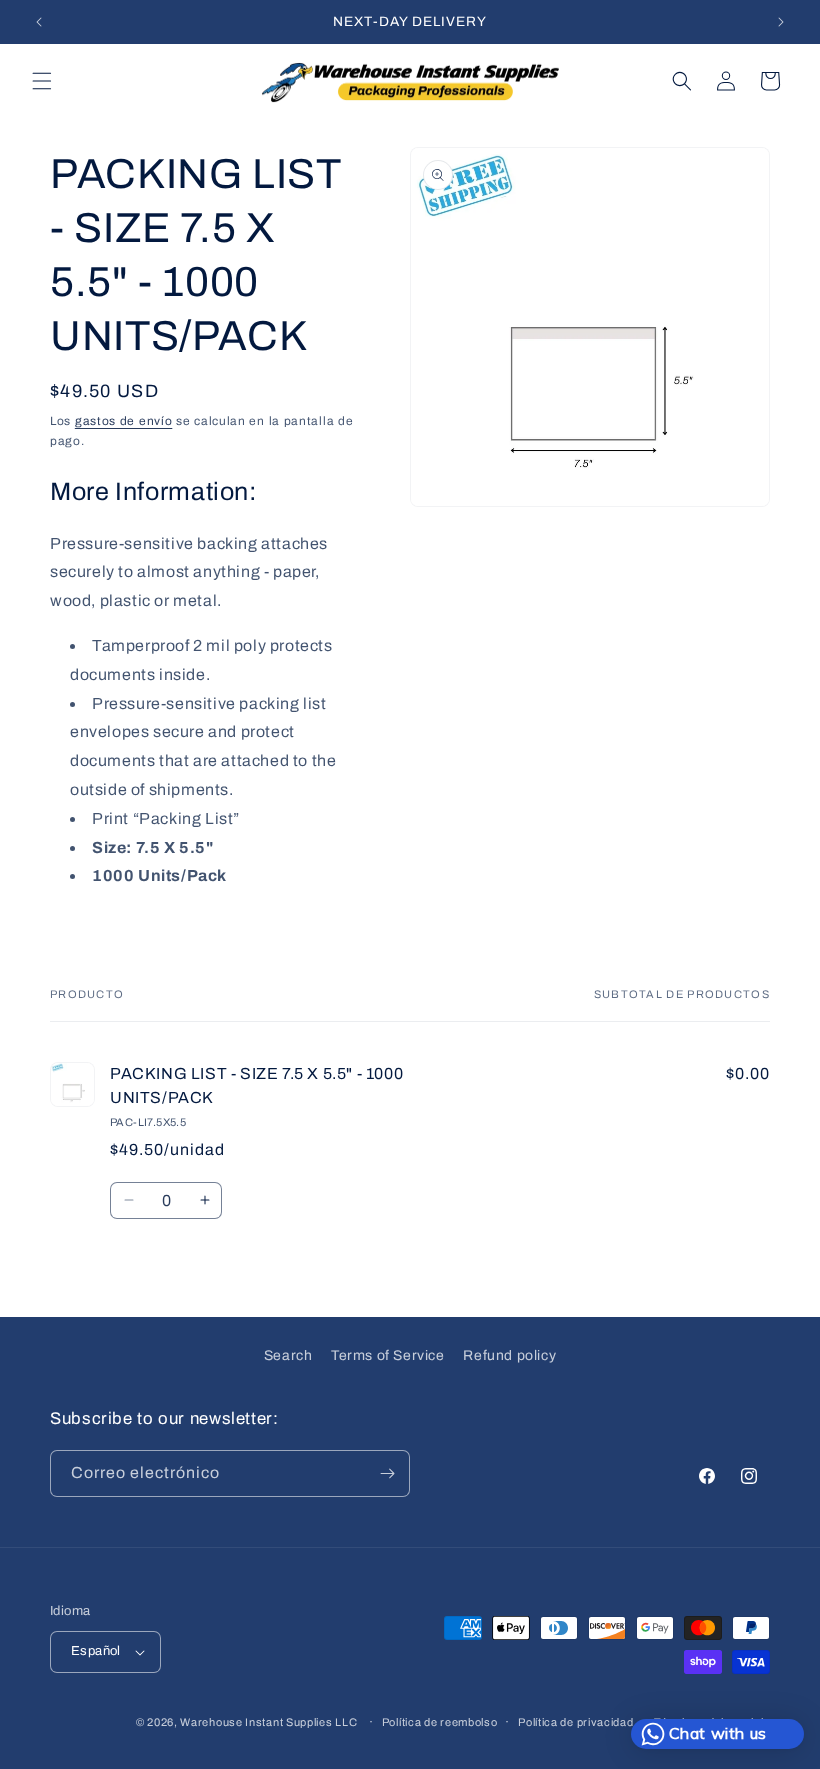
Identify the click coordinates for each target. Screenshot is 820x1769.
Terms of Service (388, 1355)
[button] (42, 81)
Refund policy (509, 1355)
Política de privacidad (575, 1722)
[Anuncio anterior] (39, 22)
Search (288, 1355)
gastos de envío (124, 421)
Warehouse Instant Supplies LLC (268, 1722)
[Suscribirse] (387, 1473)
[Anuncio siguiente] (781, 22)
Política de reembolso (440, 1722)
